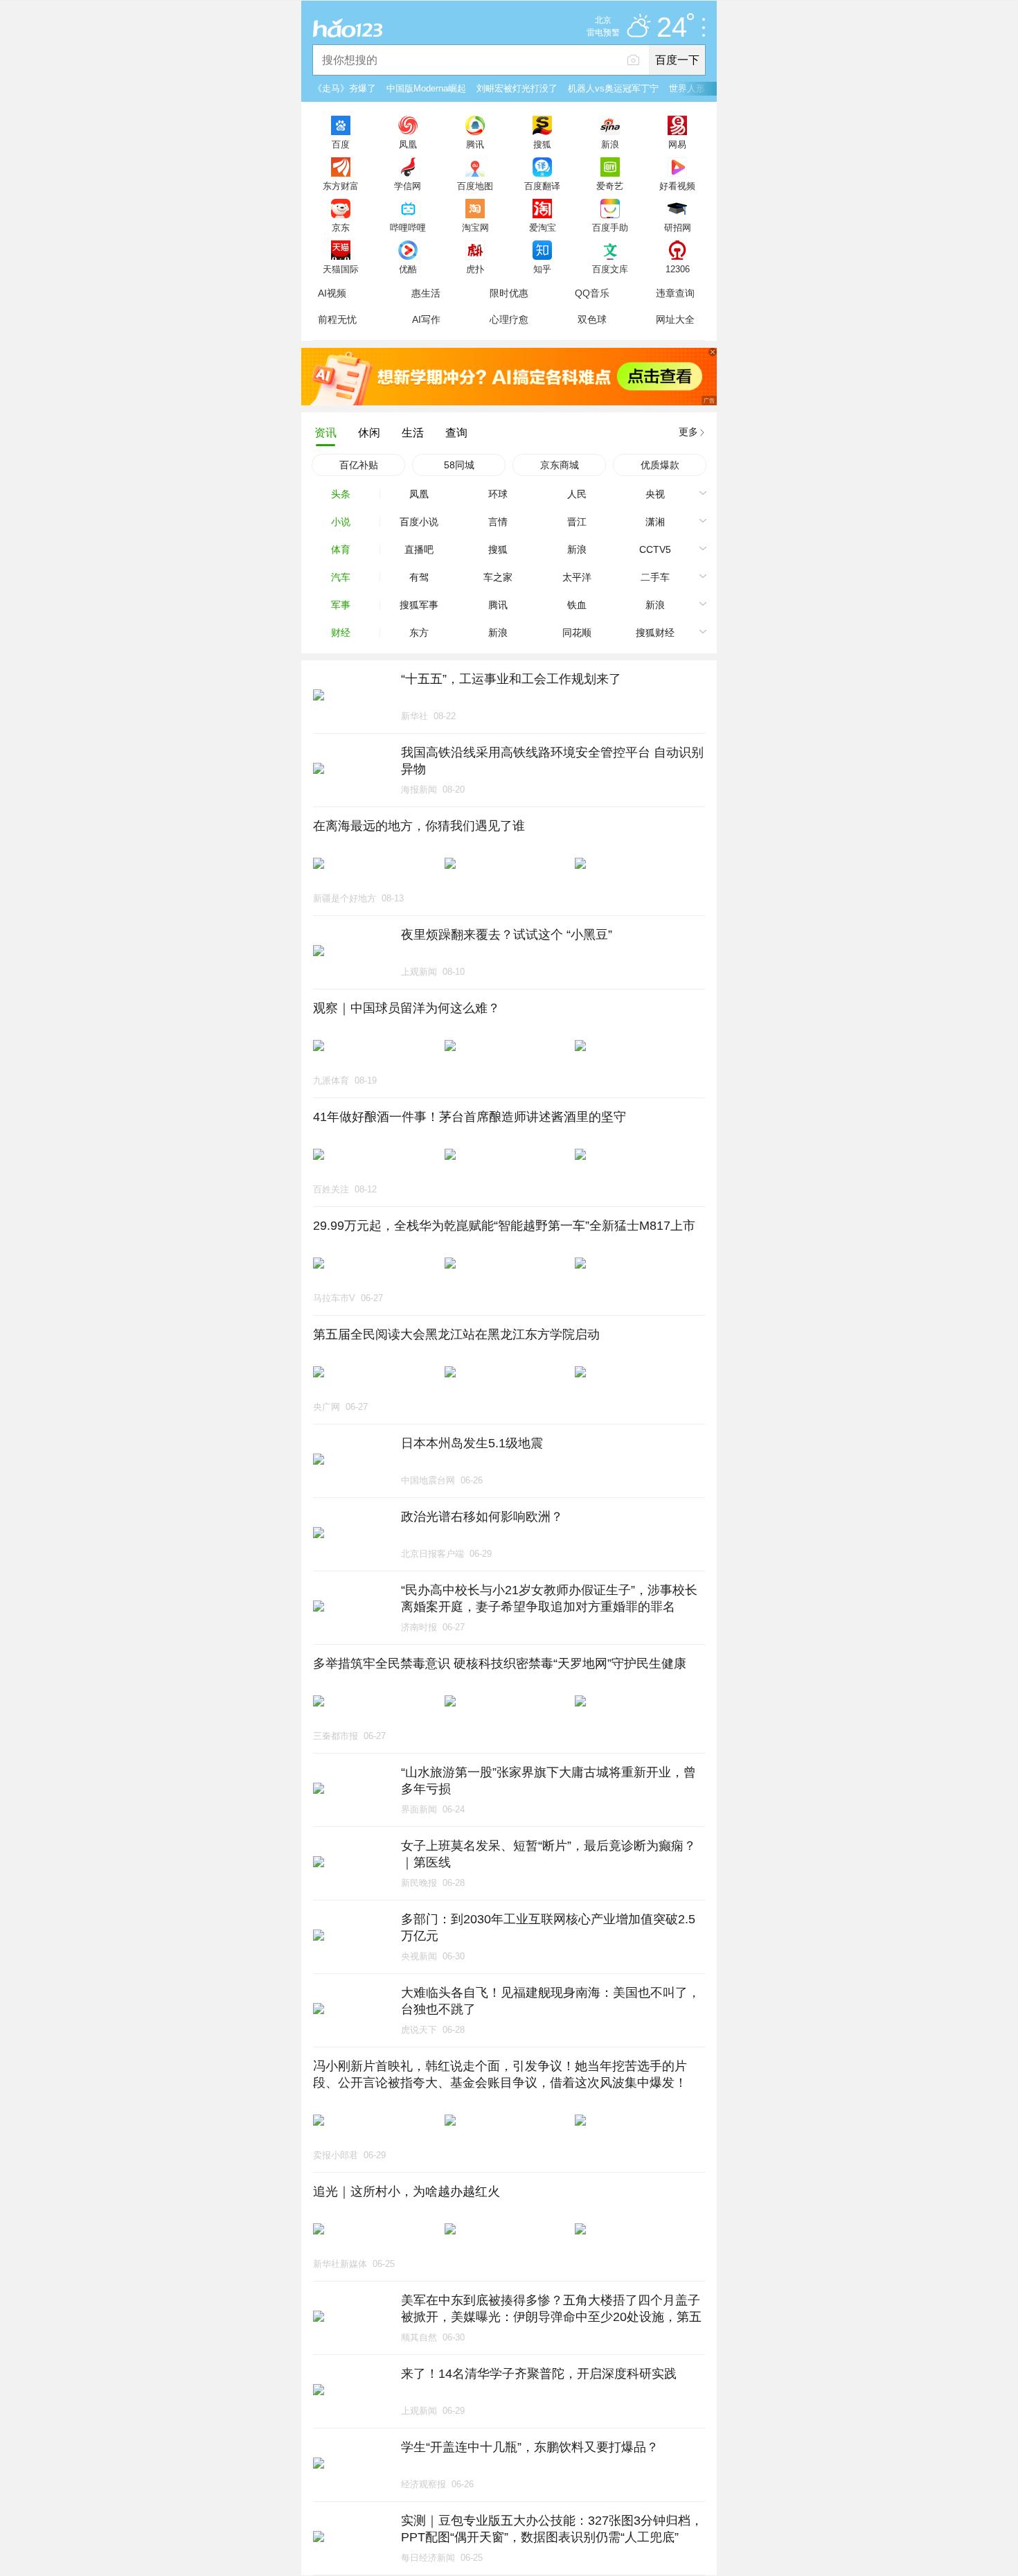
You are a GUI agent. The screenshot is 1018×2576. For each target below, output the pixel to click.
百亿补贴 (359, 465)
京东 (341, 227)
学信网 (408, 186)
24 (672, 28)
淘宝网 (475, 227)
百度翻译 (542, 186)
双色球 (592, 319)
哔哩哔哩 (408, 227)
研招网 (678, 227)
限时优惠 (509, 293)
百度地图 (475, 186)
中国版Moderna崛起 (426, 88)
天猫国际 (341, 269)
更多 (688, 432)
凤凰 (408, 144)
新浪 (610, 144)
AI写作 (426, 319)
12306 (678, 269)
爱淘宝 (543, 227)
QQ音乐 (592, 293)
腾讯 (475, 144)
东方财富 (341, 186)
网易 (677, 144)
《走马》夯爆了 (345, 88)
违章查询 (675, 293)
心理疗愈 (509, 319)
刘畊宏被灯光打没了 (517, 88)
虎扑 (475, 269)
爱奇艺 (610, 186)
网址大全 (675, 319)
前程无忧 (337, 319)
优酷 (408, 269)
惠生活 (426, 293)
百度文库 (610, 269)
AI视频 (332, 293)
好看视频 (677, 186)
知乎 (542, 269)
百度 (341, 144)
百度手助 (610, 227)
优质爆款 (660, 465)
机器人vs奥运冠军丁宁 (613, 88)
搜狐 (542, 144)
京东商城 (560, 465)
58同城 (459, 465)
